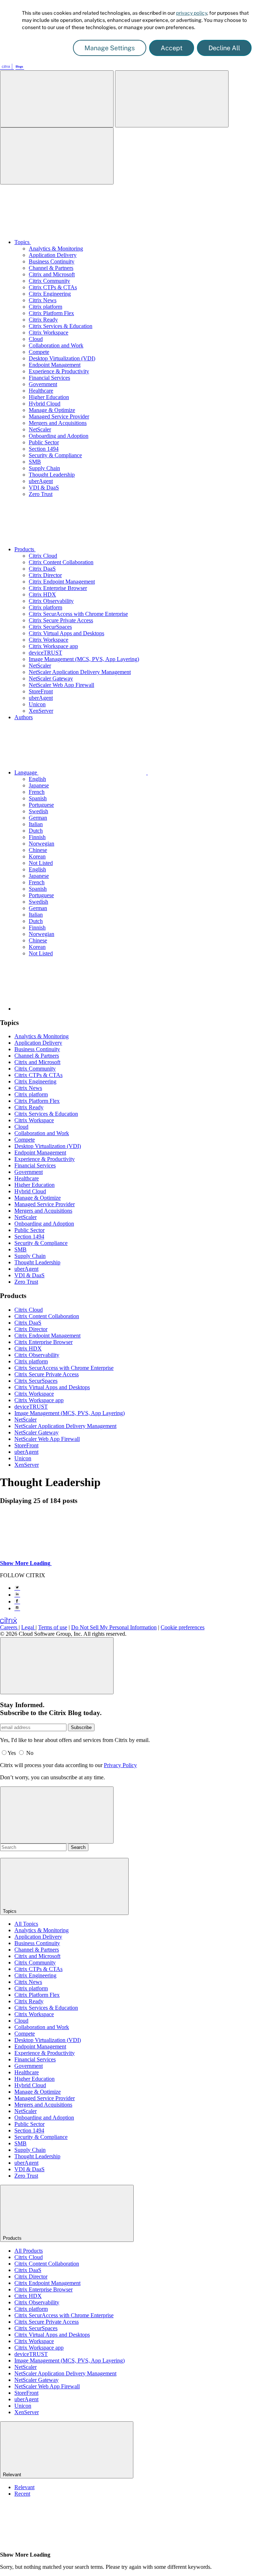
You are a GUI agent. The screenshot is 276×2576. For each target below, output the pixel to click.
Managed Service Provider (59, 416)
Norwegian (42, 844)
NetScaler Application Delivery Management (80, 672)
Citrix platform (45, 307)
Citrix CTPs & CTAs (53, 287)
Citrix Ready (43, 320)
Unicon (37, 704)
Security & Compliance (55, 455)
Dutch (36, 831)
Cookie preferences (183, 1627)
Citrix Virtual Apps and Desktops (66, 633)
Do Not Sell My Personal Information (114, 1627)
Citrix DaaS (42, 569)
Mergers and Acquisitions (58, 423)
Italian (36, 824)
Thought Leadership (52, 475)
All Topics (26, 1924)
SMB (35, 462)
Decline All (224, 48)
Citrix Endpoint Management (62, 582)
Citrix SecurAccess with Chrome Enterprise (78, 614)
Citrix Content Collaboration (61, 562)
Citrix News (43, 300)
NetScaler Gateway (51, 678)
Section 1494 (44, 449)
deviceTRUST (45, 653)
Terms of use (53, 1627)
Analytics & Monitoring (56, 249)
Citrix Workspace (49, 332)
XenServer (41, 711)
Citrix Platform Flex (51, 313)
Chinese (38, 850)
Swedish (38, 811)
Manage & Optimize (52, 410)
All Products (29, 2251)
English (37, 779)
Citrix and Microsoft (52, 274)
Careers (9, 1627)
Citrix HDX (42, 594)
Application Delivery (53, 255)
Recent (22, 2494)
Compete (39, 352)
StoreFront (41, 691)
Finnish (37, 837)
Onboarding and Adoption (59, 436)
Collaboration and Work (56, 345)
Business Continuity (52, 261)
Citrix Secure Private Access (61, 620)
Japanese (39, 785)
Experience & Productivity (59, 371)
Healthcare (41, 391)
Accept (172, 48)
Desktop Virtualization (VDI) (62, 358)
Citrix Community (49, 281)
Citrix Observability (51, 601)
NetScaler (40, 429)
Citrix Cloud (43, 556)
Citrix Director (45, 575)
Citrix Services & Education (61, 326)
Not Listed (41, 863)
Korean (37, 856)
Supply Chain (44, 468)
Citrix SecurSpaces (50, 627)
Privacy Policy (120, 1765)
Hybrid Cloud (45, 404)
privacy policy (192, 13)
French (37, 792)
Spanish (38, 798)
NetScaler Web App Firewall (61, 685)
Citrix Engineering (50, 294)
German (38, 818)
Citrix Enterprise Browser (58, 588)
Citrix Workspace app (53, 646)
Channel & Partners (51, 268)
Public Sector (44, 442)
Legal (28, 1627)
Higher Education (49, 397)
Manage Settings (110, 48)
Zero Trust (41, 494)
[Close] (57, 1666)
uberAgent (41, 481)
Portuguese (41, 805)
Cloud (36, 339)
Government (43, 384)
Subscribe (81, 1727)
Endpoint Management (55, 365)
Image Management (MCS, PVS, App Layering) (84, 659)
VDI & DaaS (44, 488)
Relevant (24, 2487)
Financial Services (49, 378)
